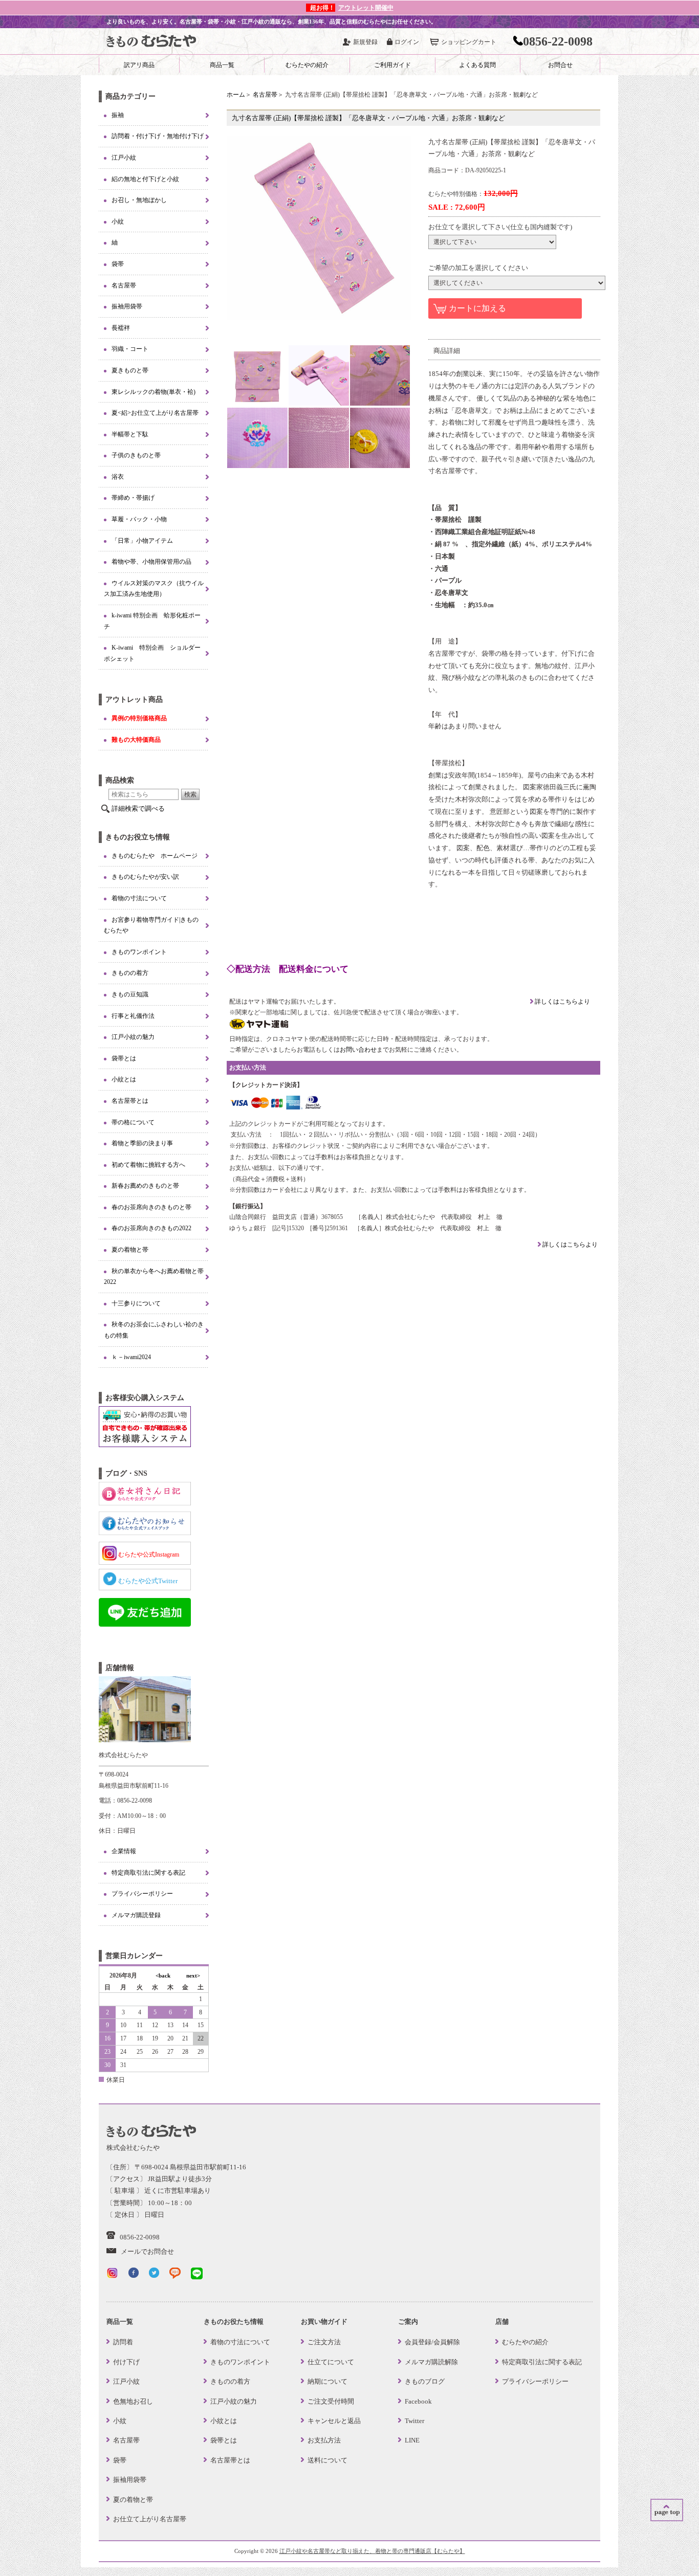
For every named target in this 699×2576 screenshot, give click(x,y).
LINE (412, 2440)
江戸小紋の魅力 (133, 1037)
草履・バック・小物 (139, 519)
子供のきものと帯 (136, 455)
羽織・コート (130, 349)
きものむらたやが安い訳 (145, 877)
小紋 (118, 221)
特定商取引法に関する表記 (148, 1873)
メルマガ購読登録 (136, 1915)
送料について (327, 2460)
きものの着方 (130, 973)
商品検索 (120, 780)
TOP (667, 2510)
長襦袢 (121, 328)
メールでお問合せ (147, 2251)
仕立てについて (331, 2362)
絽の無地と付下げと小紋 (145, 179)
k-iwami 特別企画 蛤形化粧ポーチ (152, 621)
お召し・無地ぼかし (139, 200)
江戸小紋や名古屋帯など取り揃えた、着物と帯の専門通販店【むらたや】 (372, 2551)
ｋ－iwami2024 (131, 1357)
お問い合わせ (358, 1050)
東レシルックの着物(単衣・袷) (154, 392)
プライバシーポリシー (142, 1894)
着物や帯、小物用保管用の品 (151, 562)
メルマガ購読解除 (431, 2362)
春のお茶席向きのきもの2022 (151, 1228)
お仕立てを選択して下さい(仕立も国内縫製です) (500, 227)
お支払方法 (324, 2440)
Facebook (418, 2401)
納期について (327, 2381)
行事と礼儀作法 (133, 1016)
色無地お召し (133, 2401)
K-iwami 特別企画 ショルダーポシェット (152, 653)
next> (193, 1975)
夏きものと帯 (130, 370)
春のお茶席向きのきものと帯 (151, 1207)
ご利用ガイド (392, 65)
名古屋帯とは (130, 1101)
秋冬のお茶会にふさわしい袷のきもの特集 (154, 1330)
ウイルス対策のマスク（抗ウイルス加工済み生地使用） (154, 589)
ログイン (407, 42)
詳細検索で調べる (138, 808)
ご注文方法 (324, 2342)
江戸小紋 (124, 158)
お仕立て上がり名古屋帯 (150, 2519)
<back (163, 1975)
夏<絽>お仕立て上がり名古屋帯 (155, 413)
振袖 (118, 115)
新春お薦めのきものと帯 (145, 1186)
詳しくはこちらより (562, 1002)
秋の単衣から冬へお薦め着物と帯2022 (154, 1277)
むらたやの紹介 (307, 65)
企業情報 (124, 1851)
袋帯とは (124, 1058)
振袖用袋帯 (127, 306)
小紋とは (124, 1079)
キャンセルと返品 (334, 2421)
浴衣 (118, 477)
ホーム (236, 95)
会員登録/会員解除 (432, 2342)
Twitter (414, 2421)
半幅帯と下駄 (130, 434)
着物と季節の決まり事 (142, 1143)
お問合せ (560, 65)
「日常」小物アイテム (142, 541)
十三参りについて (136, 1303)
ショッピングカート (469, 42)
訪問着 (123, 2342)
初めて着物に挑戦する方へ (148, 1165)
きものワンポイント (139, 952)
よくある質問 (477, 65)
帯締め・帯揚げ (133, 498)
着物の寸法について (139, 898)
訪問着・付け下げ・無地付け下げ (158, 136)
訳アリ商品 (139, 65)
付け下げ (126, 2362)
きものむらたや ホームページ (155, 856)
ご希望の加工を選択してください (478, 268)
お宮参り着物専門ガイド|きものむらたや (151, 925)
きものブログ (425, 2381)
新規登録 (365, 42)
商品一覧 (222, 65)
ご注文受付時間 (331, 2401)
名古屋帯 (265, 95)
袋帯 (118, 264)
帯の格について (133, 1122)
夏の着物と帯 (130, 1250)
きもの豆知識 (130, 994)
